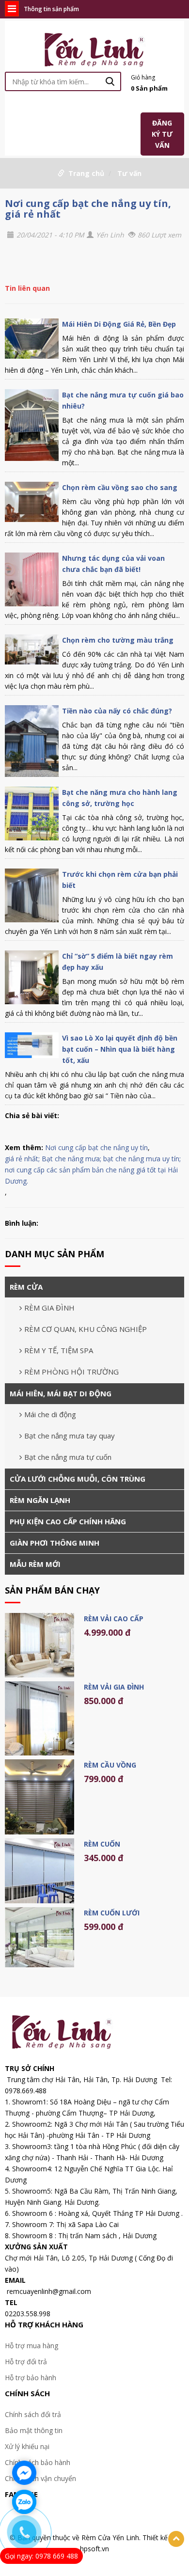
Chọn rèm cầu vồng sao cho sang (120, 487)
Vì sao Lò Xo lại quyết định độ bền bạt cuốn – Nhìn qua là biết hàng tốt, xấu (120, 1049)
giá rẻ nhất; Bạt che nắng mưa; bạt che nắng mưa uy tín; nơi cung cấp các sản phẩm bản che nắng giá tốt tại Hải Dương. (93, 1170)
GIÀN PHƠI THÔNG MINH (55, 1543)
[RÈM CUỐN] (39, 1871)
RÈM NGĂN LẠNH (40, 1500)
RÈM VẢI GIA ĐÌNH (114, 1687)
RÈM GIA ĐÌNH (49, 1308)
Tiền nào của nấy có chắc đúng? (117, 711)
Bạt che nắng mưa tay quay (70, 1436)
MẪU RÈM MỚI (35, 1564)
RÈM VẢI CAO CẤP (114, 1619)
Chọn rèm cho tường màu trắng (118, 640)
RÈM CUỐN (102, 1844)
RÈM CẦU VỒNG (110, 1765)
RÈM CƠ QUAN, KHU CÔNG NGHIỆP (86, 1329)
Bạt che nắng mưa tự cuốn (68, 1457)
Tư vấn (129, 173)
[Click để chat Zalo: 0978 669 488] (24, 2502)
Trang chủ (86, 173)
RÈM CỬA (26, 1287)
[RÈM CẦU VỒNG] (39, 1797)
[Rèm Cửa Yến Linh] (95, 48)
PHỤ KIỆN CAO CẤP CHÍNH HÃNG (68, 1521)
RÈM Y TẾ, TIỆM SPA (59, 1350)
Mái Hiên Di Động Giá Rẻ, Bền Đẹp (119, 324)
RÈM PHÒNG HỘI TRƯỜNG (71, 1372)
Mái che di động (50, 1414)
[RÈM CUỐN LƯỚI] (39, 1937)
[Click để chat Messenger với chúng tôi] (24, 2473)
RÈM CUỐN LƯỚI (112, 1913)
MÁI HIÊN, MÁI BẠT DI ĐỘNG (61, 1393)
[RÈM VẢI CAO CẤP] (39, 1645)
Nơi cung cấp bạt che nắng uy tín (96, 1147)
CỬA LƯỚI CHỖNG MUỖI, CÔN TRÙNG (78, 1479)
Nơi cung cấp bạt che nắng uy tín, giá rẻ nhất (88, 209)
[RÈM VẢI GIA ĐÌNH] (39, 1718)
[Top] (176, 2539)
